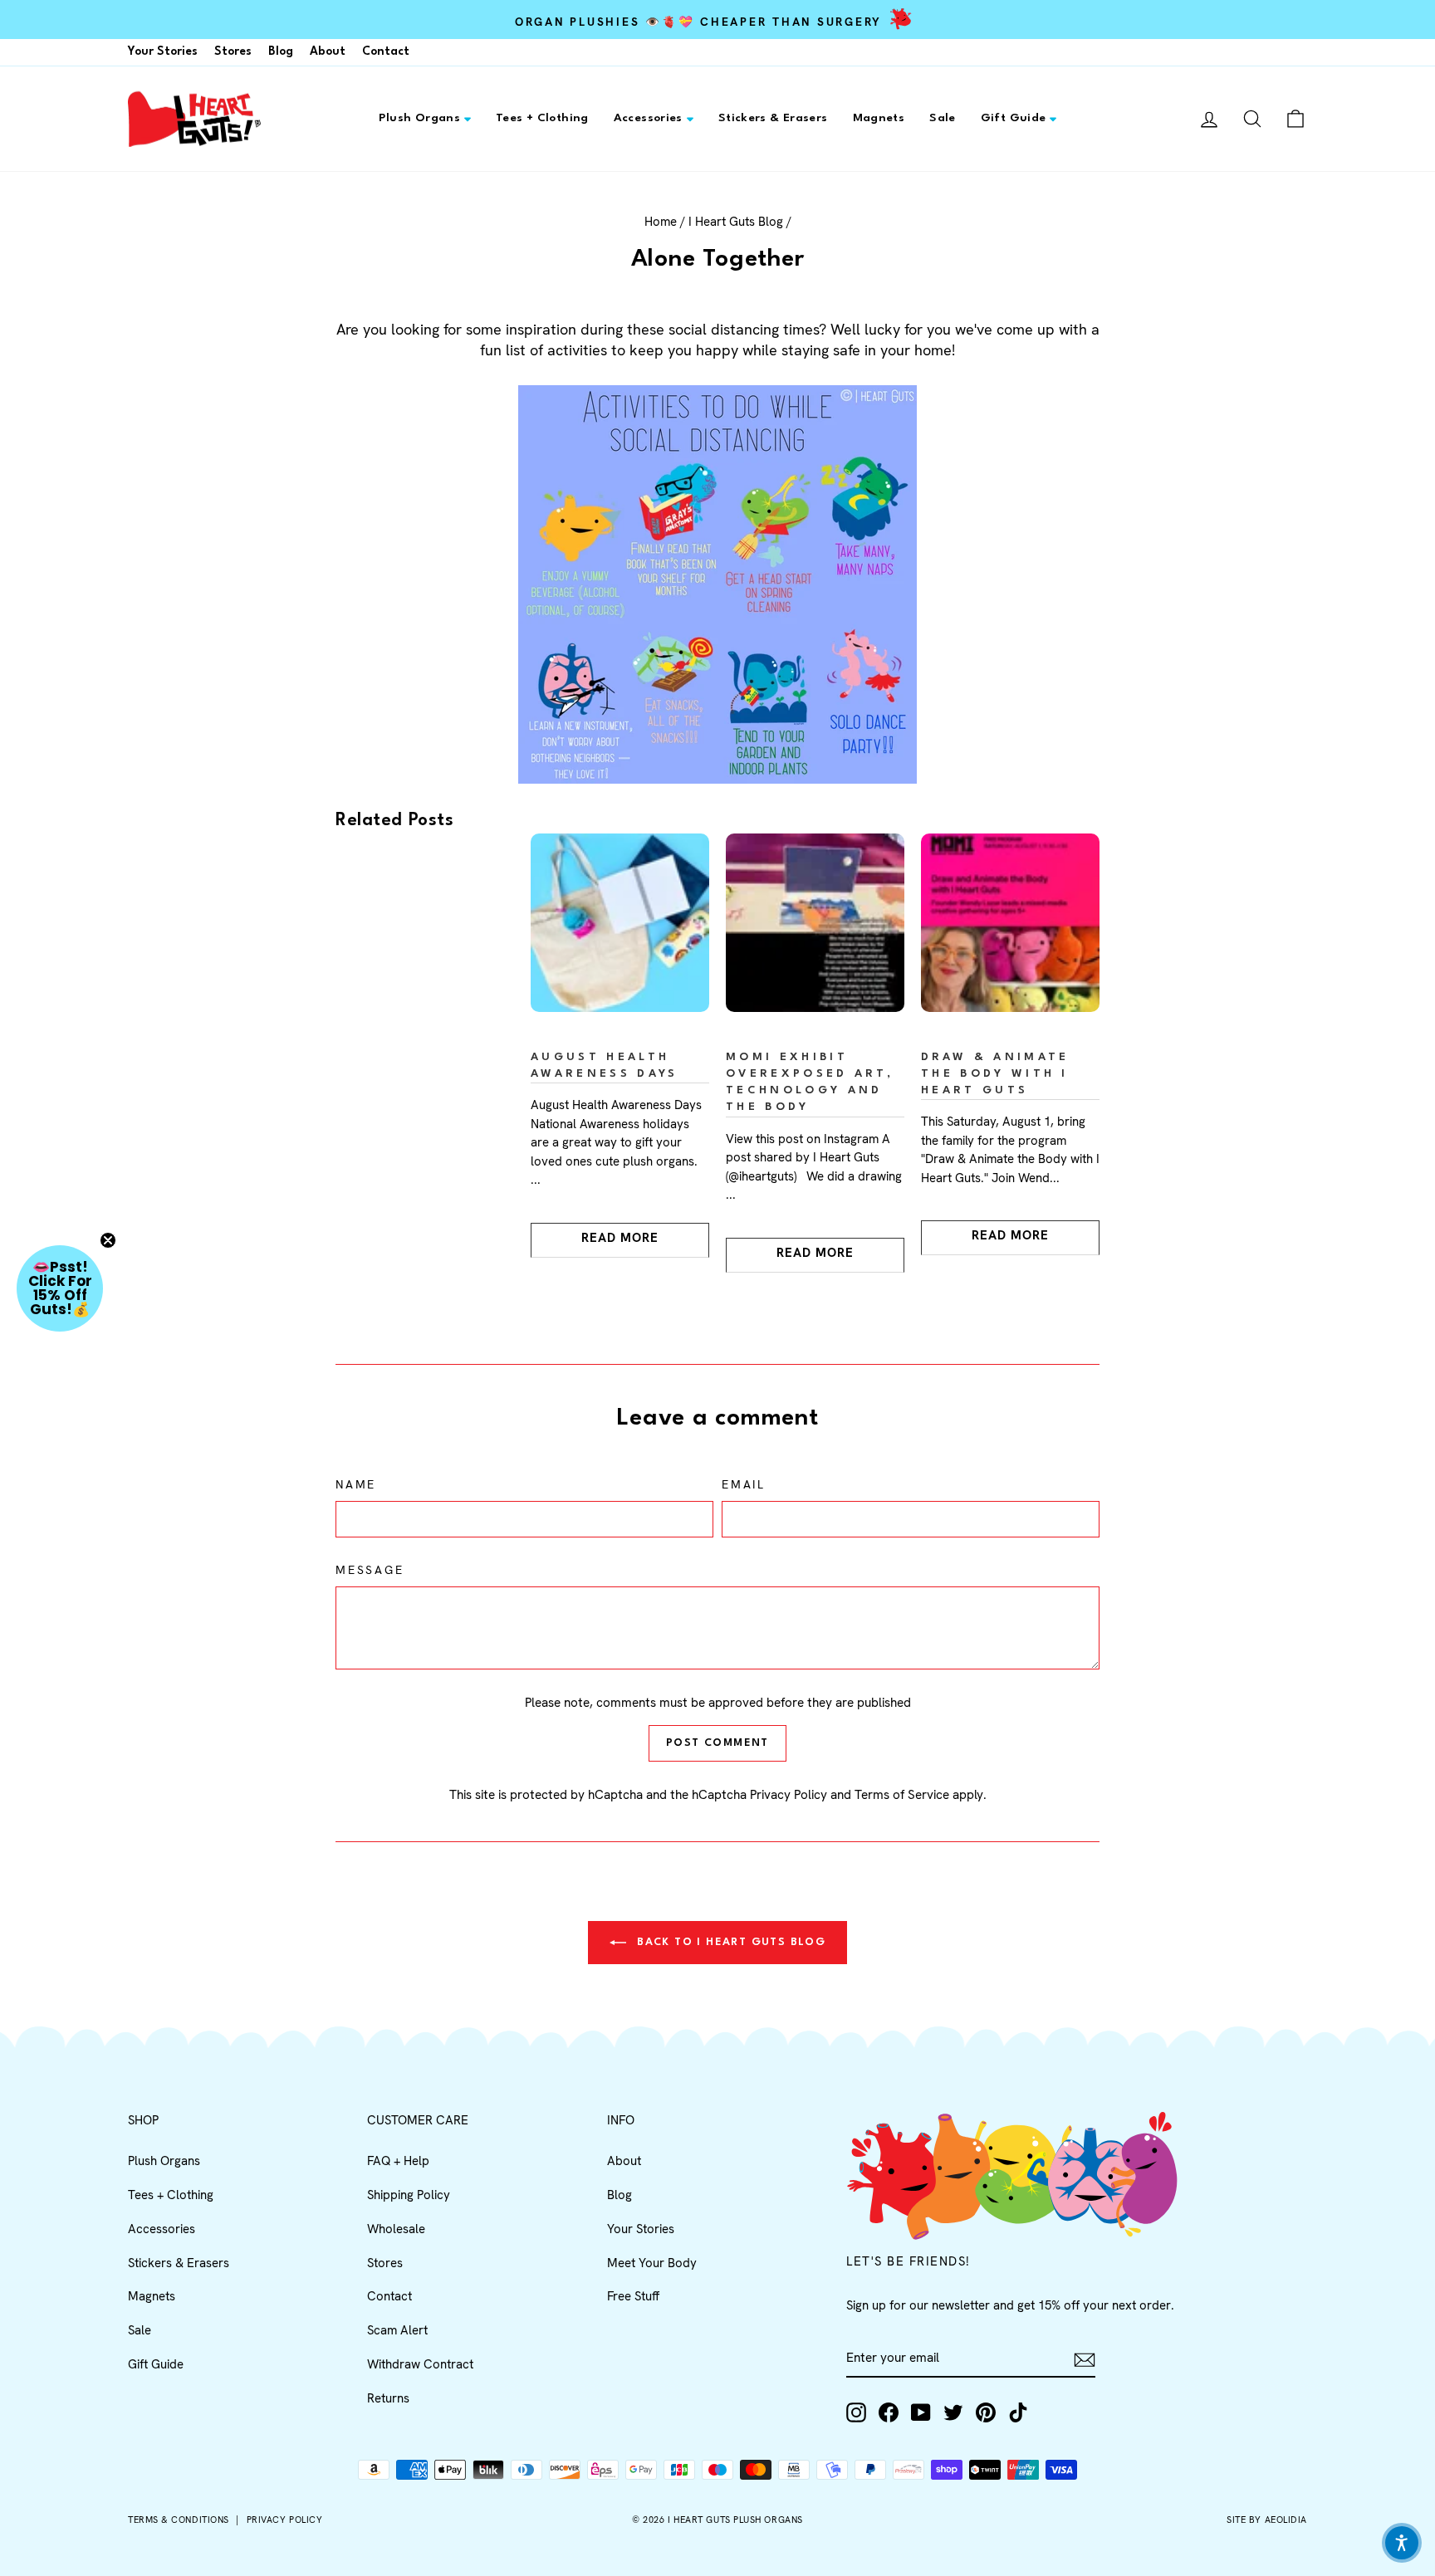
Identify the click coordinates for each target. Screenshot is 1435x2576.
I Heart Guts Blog (736, 222)
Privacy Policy (789, 1795)
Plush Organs (420, 118)
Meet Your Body (652, 2263)
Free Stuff (633, 2296)
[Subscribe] (1085, 2360)
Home (661, 222)
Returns (388, 2398)
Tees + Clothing (542, 118)
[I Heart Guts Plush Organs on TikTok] (1018, 2412)
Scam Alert (397, 2330)
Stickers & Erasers (773, 118)
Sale (943, 118)
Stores (233, 51)
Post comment (717, 1743)
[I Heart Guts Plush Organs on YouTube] (921, 2412)
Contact (386, 51)
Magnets (879, 118)
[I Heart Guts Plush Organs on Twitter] (953, 2412)
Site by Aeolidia (1267, 2520)
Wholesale (396, 2229)
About (328, 51)
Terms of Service (902, 1795)
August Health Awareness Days (604, 1066)
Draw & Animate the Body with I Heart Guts (995, 1074)
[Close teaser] (108, 1240)
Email (744, 1484)
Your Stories (163, 51)
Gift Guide (1014, 118)
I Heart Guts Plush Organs (735, 2520)
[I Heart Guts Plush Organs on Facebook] (889, 2412)
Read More (620, 1238)
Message (370, 1570)
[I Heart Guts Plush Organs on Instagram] (856, 2412)
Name (356, 1484)
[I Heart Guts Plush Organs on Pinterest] (986, 2412)
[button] (60, 1288)
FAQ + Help (398, 2161)
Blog (281, 51)
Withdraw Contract (420, 2364)
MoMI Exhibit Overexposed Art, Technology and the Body (810, 1082)
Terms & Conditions (179, 2520)
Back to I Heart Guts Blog (729, 1942)
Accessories (648, 118)
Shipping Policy (409, 2195)
